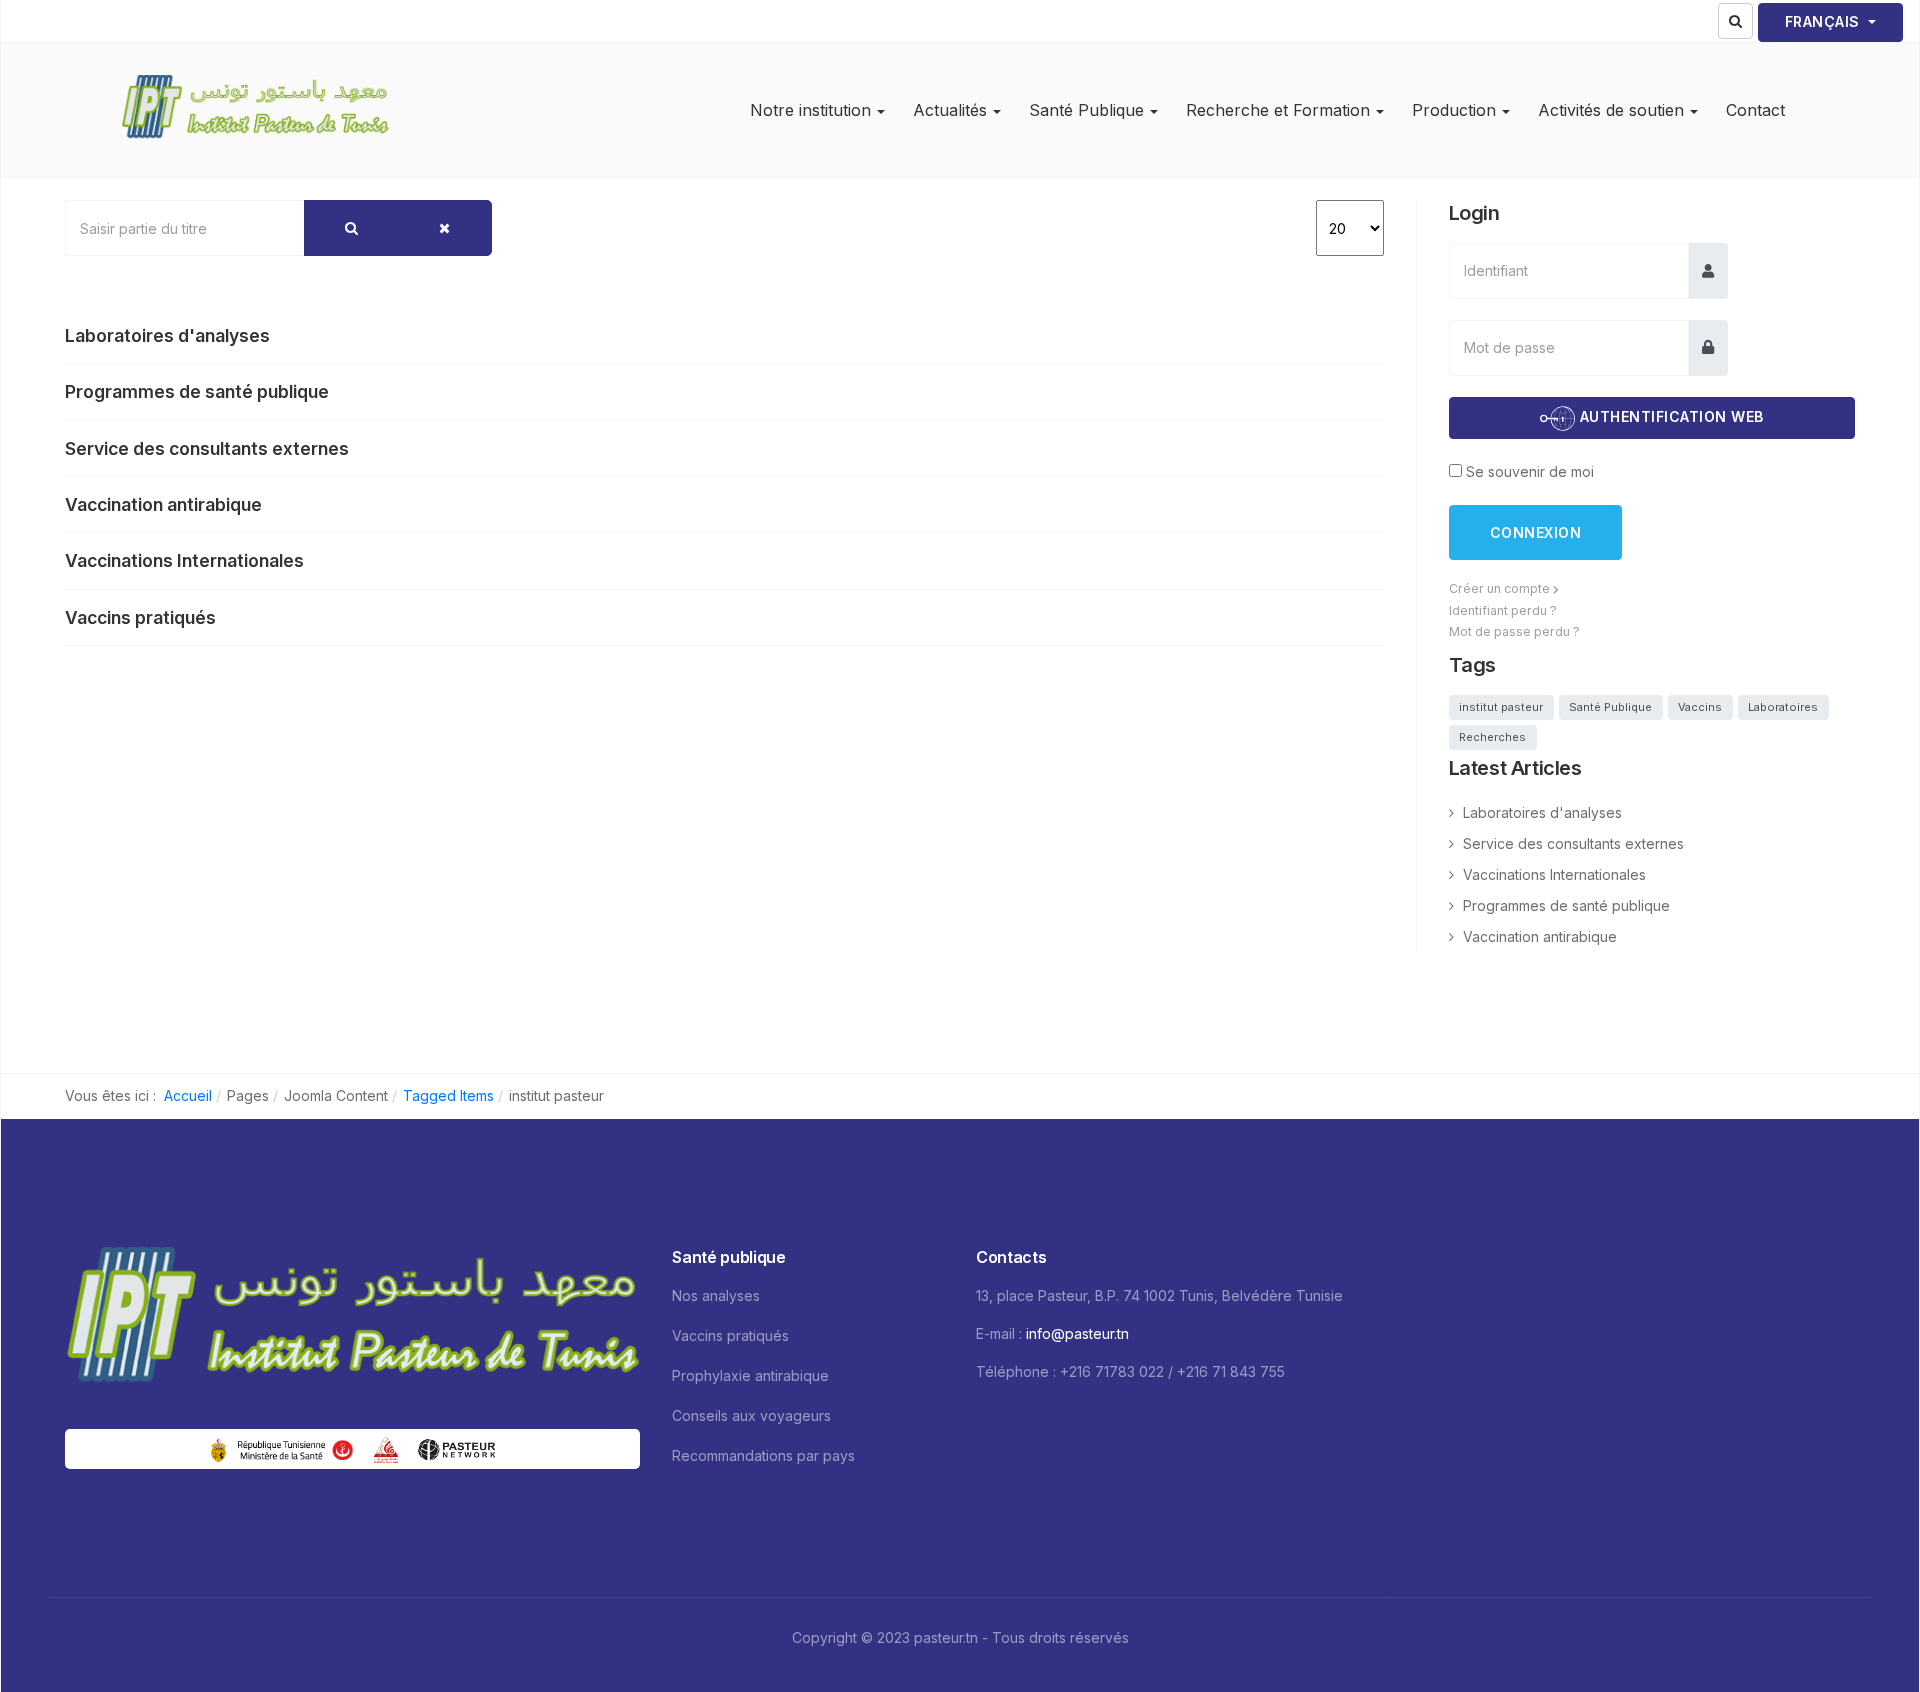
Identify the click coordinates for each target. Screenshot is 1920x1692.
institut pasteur (1501, 707)
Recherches (1492, 737)
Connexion (1536, 532)
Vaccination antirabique (163, 504)
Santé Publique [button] (1086, 110)
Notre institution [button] (810, 110)
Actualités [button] (950, 110)
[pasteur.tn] (255, 110)
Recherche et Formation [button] (1278, 110)
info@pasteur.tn (1077, 1333)
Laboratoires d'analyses (167, 335)
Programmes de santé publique (197, 391)
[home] (352, 1320)
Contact (1755, 110)
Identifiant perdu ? (1503, 610)
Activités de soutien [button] (1611, 110)
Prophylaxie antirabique (750, 1375)
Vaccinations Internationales (184, 560)
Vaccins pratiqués (140, 617)
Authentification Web (1669, 417)
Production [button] (1454, 110)
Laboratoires (1783, 707)
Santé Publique (1610, 707)
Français (1825, 21)
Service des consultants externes (207, 448)
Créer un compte (1501, 588)
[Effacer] (444, 228)
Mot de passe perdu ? (1514, 631)
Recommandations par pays (763, 1455)
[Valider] (351, 228)
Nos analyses (716, 1295)
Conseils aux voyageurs (751, 1415)
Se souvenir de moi (1530, 471)
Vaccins (1700, 707)
